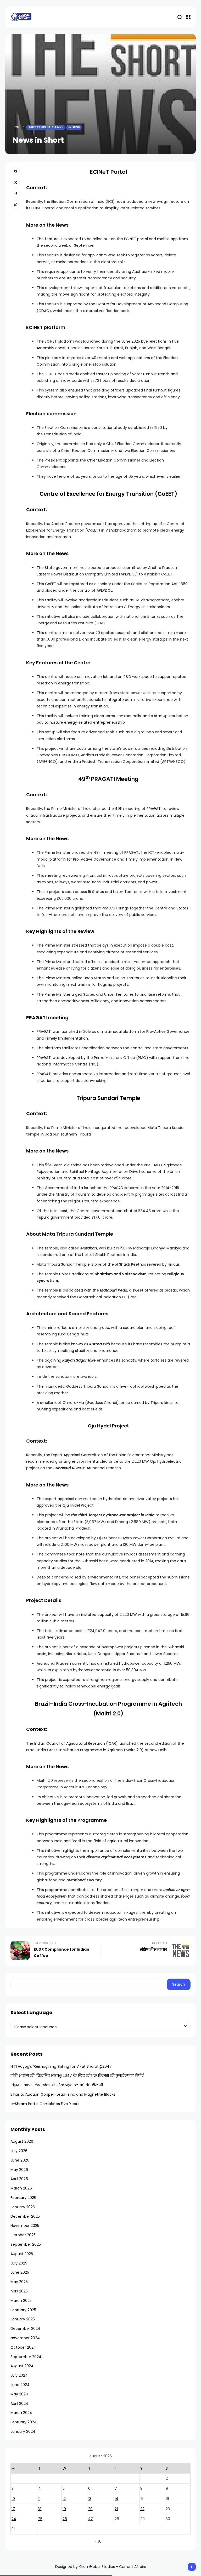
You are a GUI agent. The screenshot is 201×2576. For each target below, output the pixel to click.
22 (142, 2509)
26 (65, 2519)
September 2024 (26, 2357)
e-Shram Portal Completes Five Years (45, 2104)
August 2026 (22, 2141)
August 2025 (22, 2254)
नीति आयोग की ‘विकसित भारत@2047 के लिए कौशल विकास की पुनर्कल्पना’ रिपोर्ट (77, 2076)
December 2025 (25, 2216)
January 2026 (23, 2207)
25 (40, 2519)
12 (64, 2499)
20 (90, 2509)
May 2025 (19, 2282)
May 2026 (19, 2170)
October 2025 (23, 2235)
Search (179, 1984)
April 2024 (19, 2404)
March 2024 (21, 2413)
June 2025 (20, 2272)
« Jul (99, 2541)
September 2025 (26, 2244)
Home (17, 127)
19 (64, 2509)
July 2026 (19, 2151)
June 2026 (20, 2160)
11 (39, 2499)
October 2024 (23, 2347)
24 (14, 2519)
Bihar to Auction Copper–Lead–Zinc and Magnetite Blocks (63, 2094)
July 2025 (19, 2263)
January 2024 (23, 2431)
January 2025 (23, 2319)
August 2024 (22, 2366)
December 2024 (25, 2329)
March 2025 (21, 2301)
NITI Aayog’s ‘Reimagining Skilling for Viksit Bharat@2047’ (62, 2066)
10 (13, 2499)
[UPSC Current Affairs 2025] (21, 17)
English (74, 127)
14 (116, 2499)
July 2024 (19, 2375)
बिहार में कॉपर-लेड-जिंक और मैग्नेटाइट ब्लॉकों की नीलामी (57, 2085)
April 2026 (19, 2179)
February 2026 (23, 2198)
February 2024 (24, 2422)
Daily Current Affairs (46, 127)
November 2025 (25, 2226)
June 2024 (20, 2385)
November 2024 (25, 2338)
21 (116, 2509)
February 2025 (23, 2310)
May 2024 (19, 2394)
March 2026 (21, 2188)
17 (13, 2509)
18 (40, 2509)
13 (90, 2499)
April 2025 (19, 2291)
